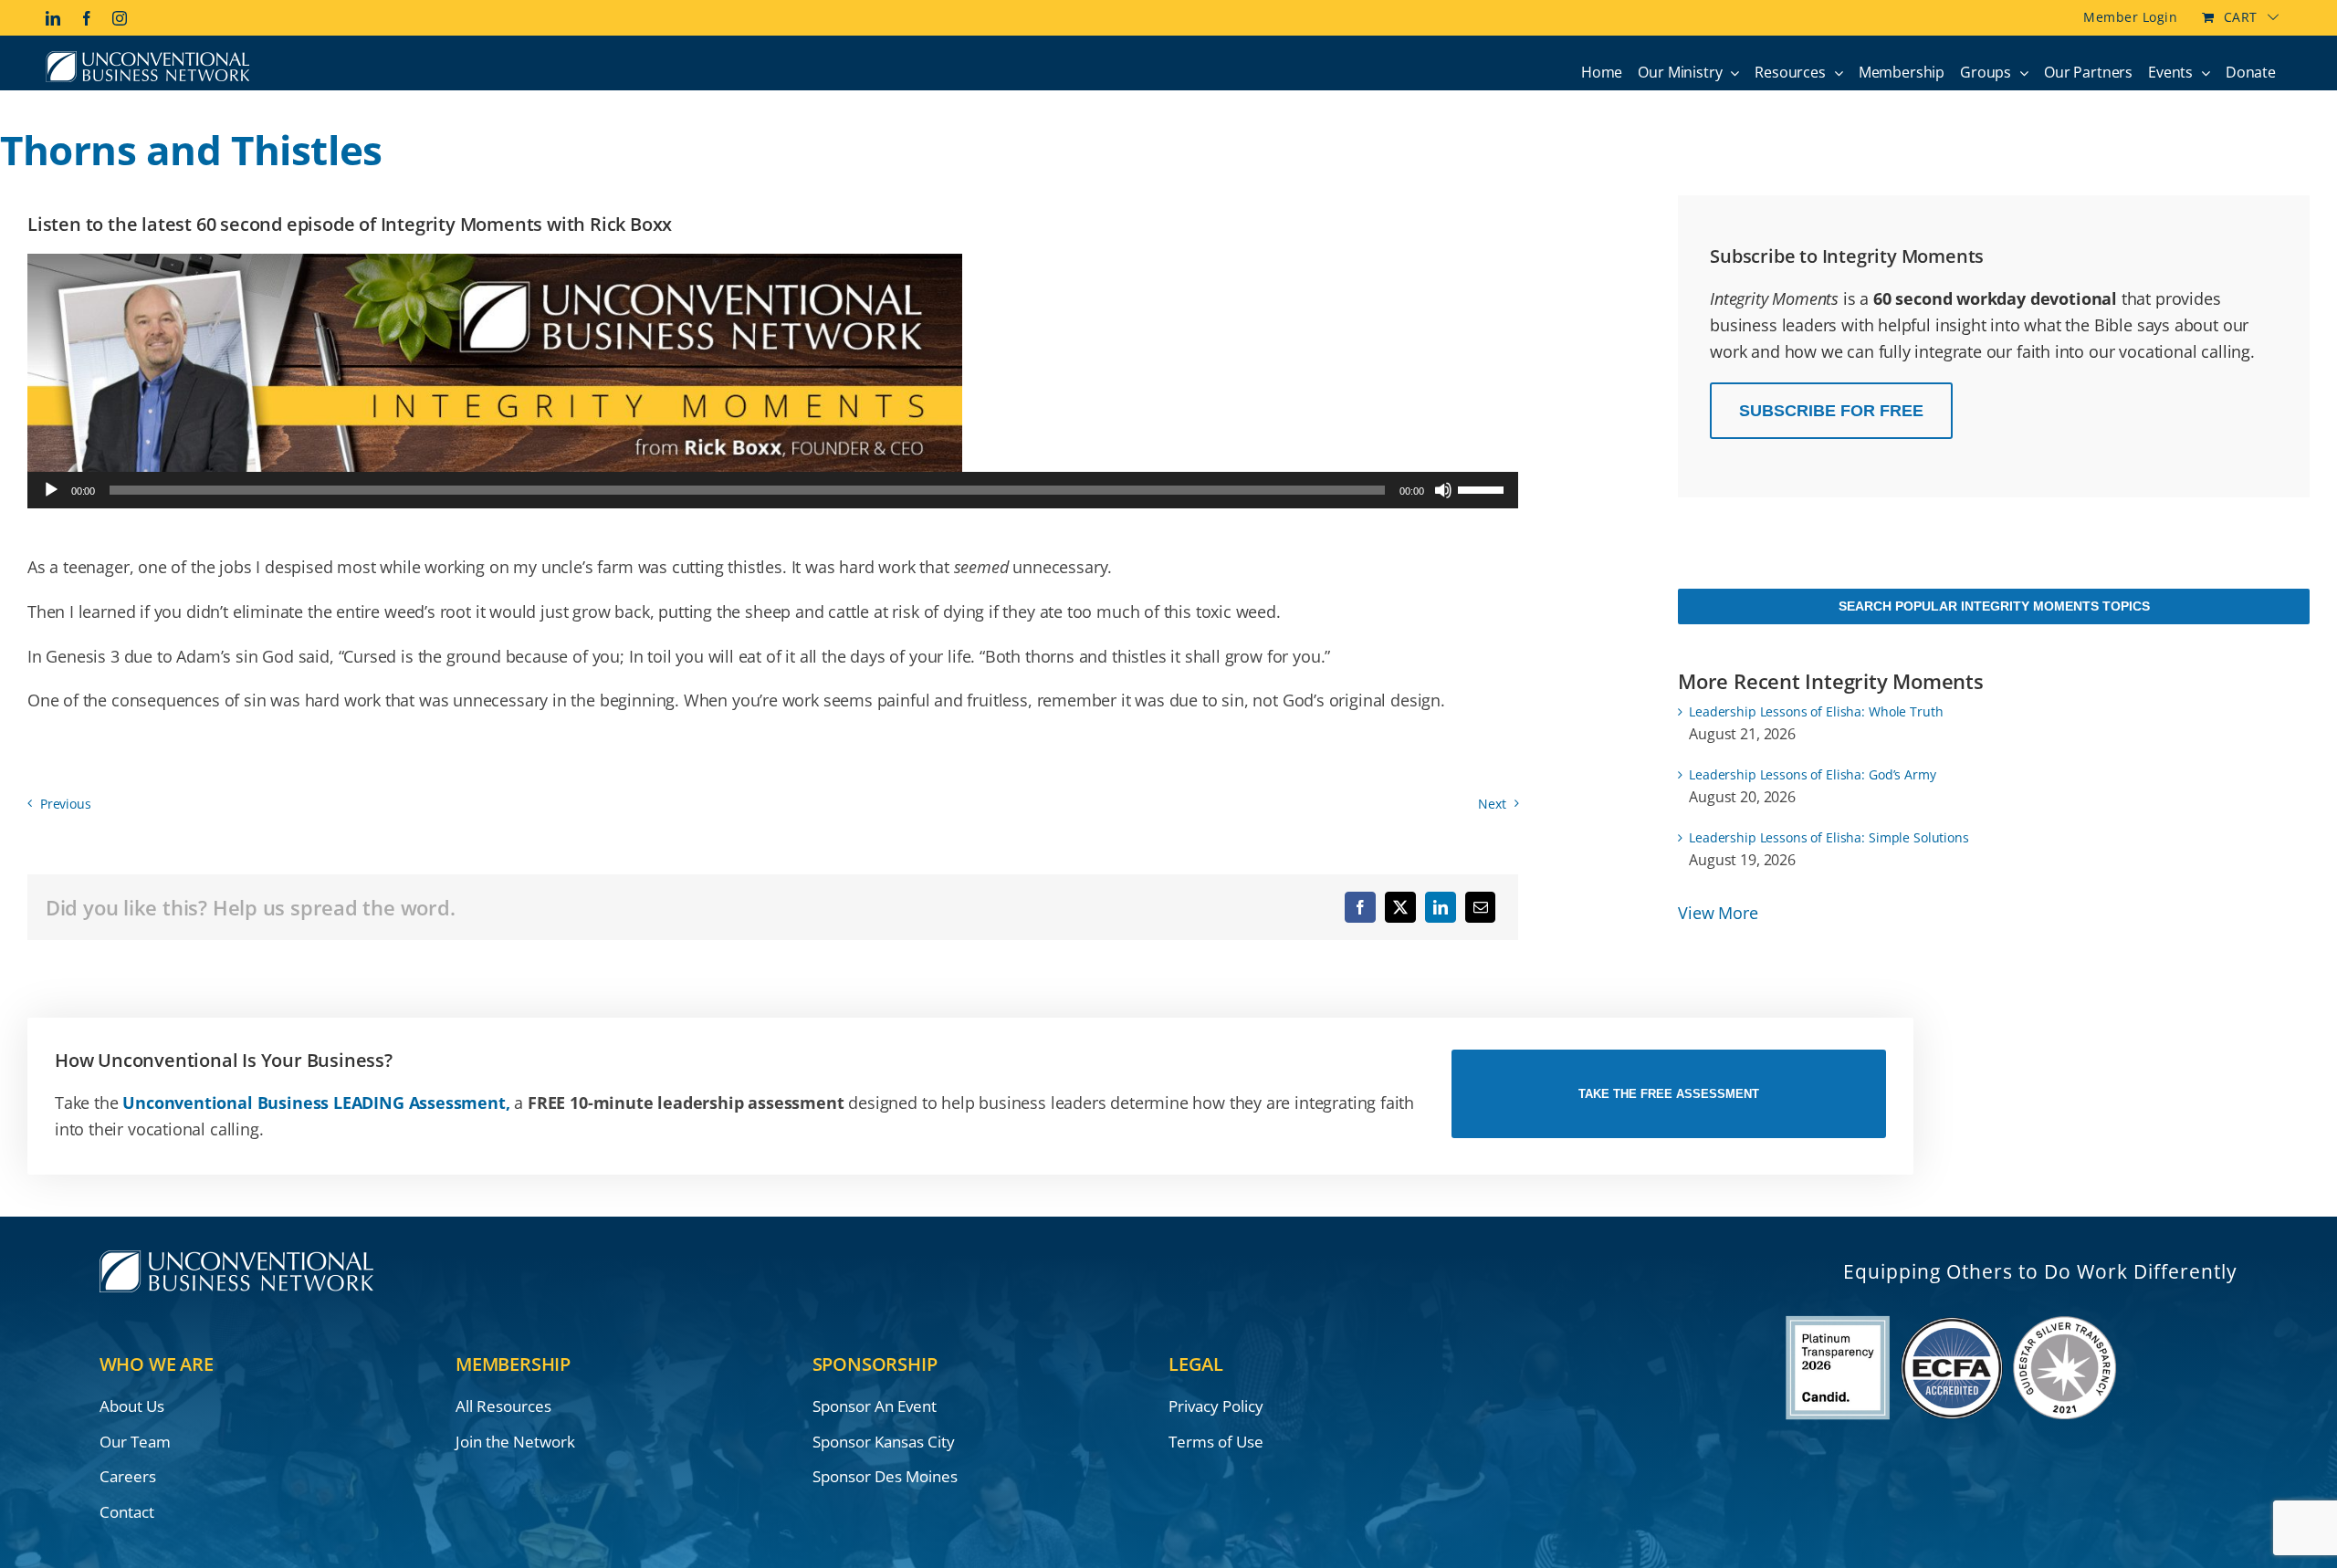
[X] (1400, 907)
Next (1492, 804)
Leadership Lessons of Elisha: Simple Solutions (1829, 837)
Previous (66, 804)
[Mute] (1443, 490)
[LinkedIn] (1441, 907)
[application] (773, 490)
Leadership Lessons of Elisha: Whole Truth (1816, 711)
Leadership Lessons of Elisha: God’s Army (1812, 774)
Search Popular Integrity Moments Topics (1994, 606)
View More (1718, 913)
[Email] (1481, 907)
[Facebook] (1360, 907)
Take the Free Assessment (1669, 1094)
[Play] (51, 490)
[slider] (1483, 488)
